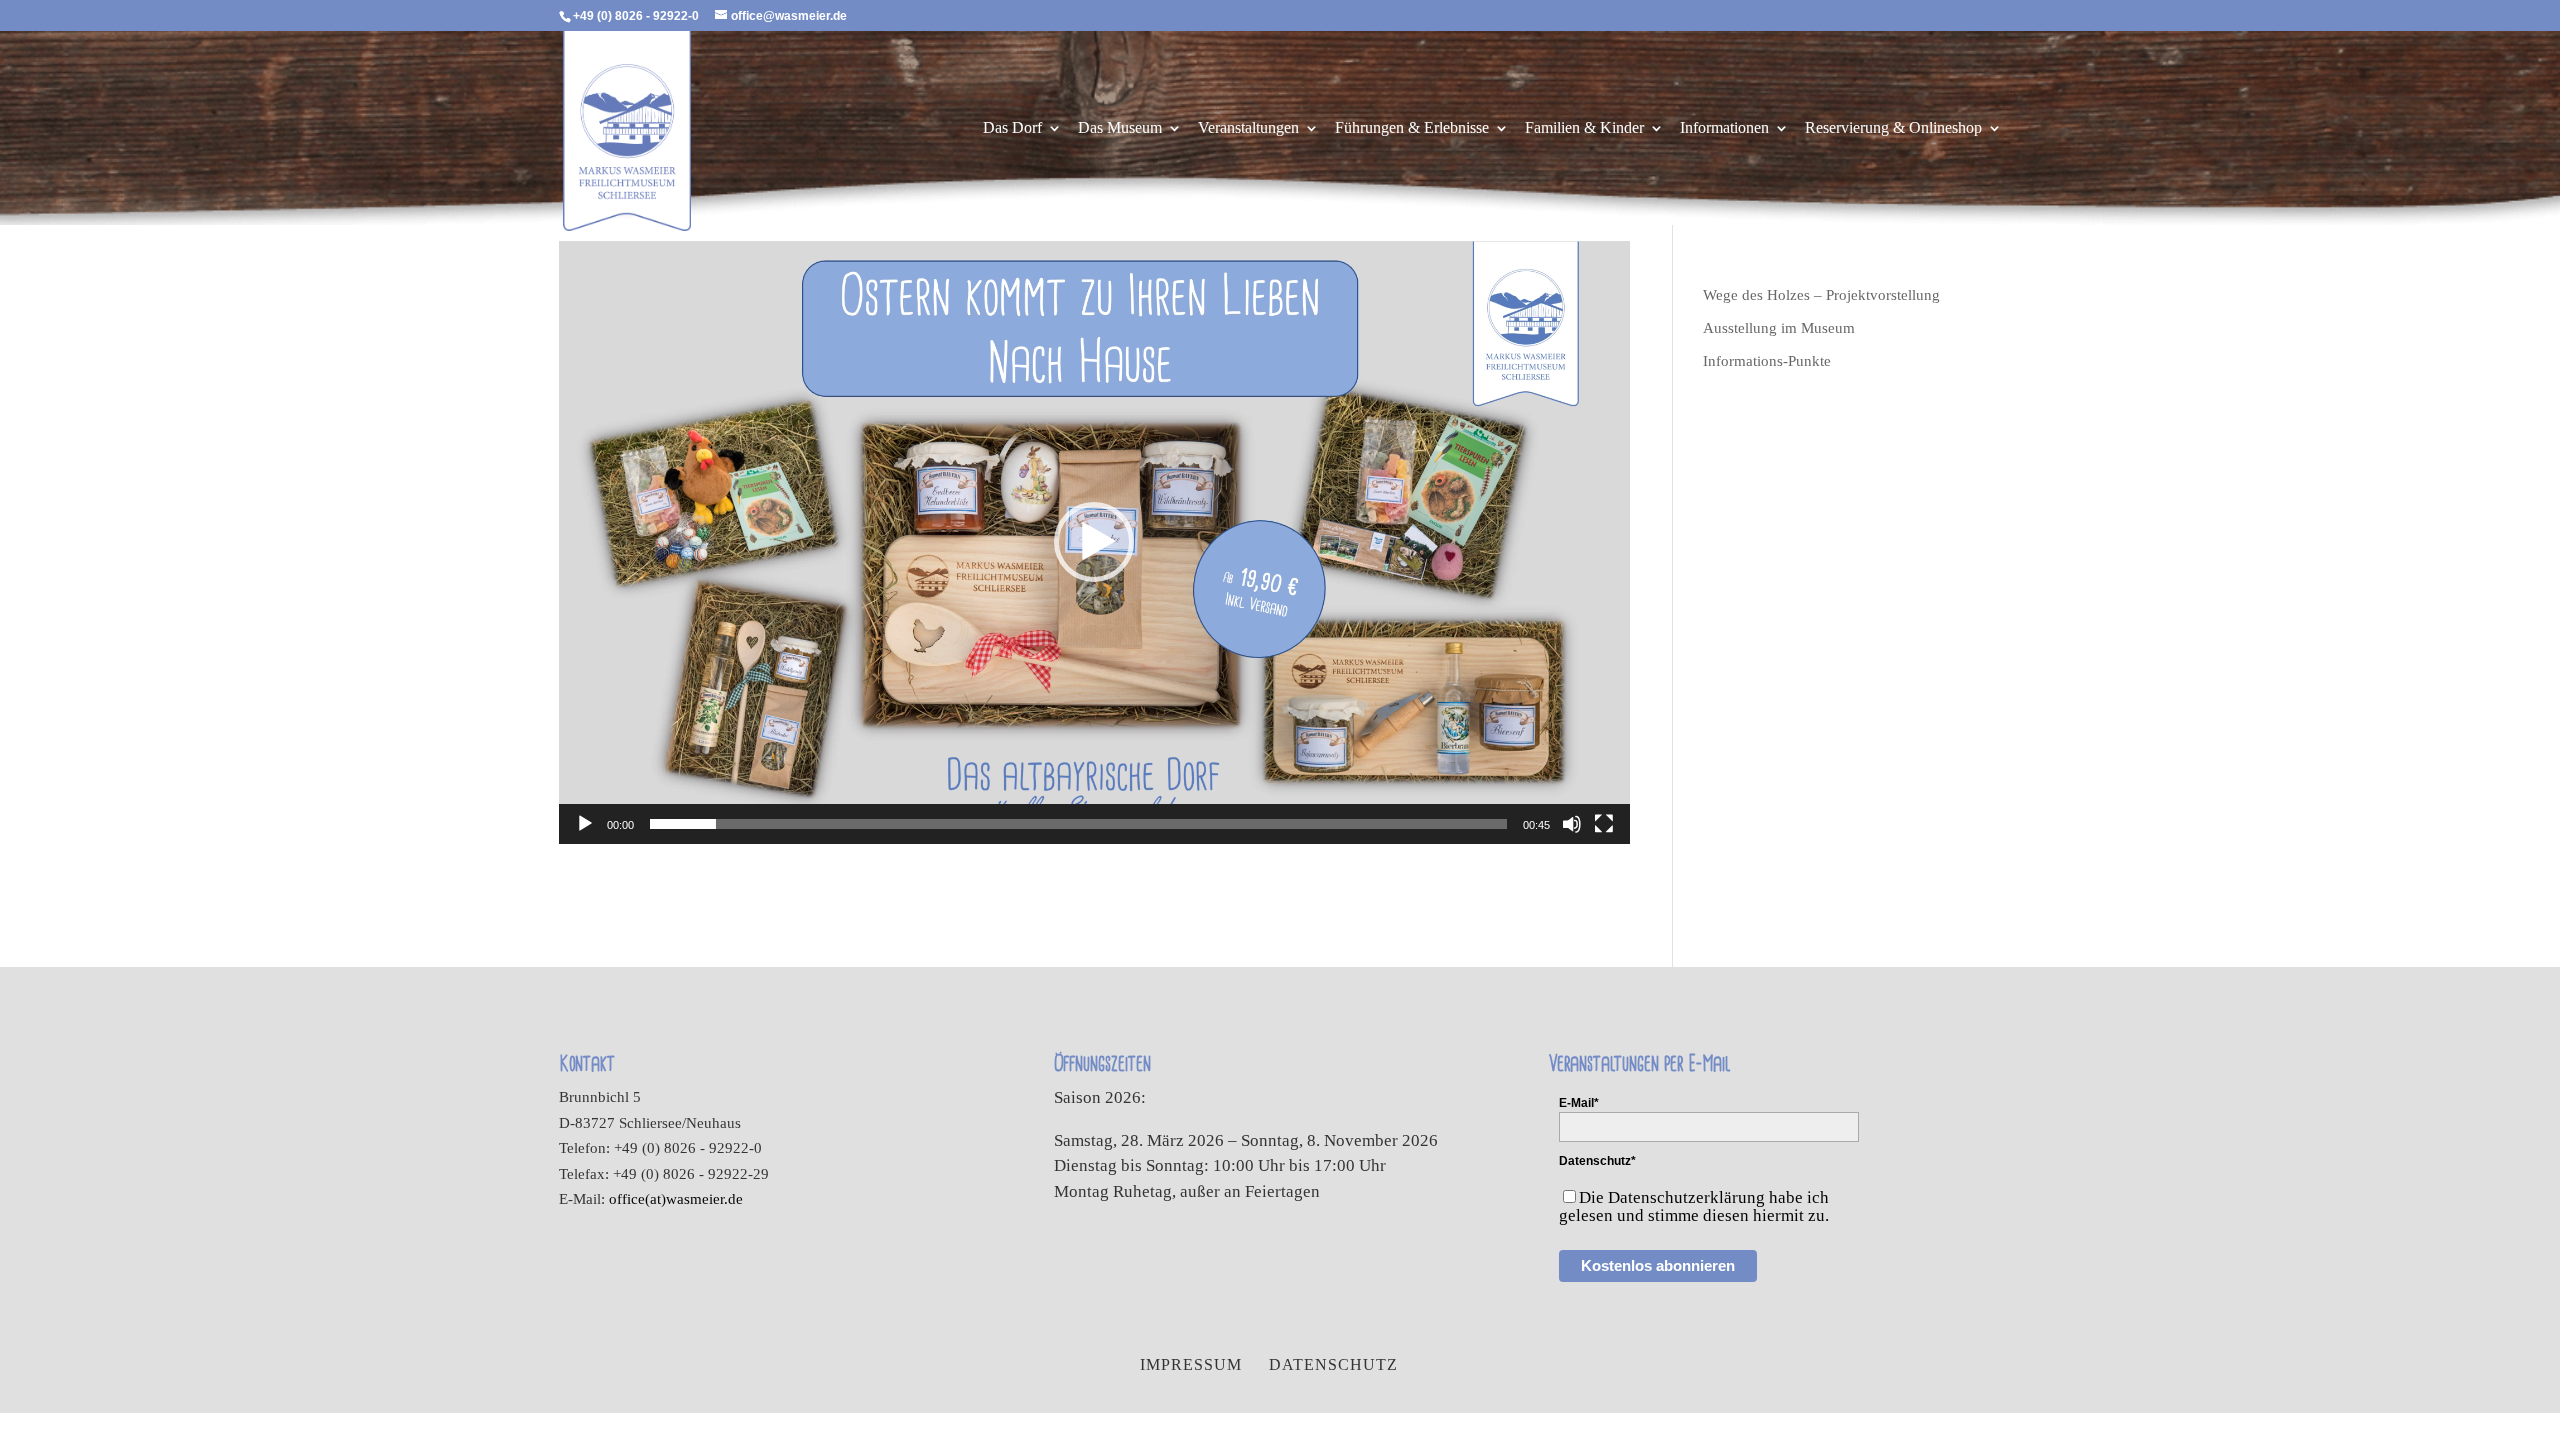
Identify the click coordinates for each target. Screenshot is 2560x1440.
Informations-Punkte (1767, 361)
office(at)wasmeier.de (676, 1199)
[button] (1094, 542)
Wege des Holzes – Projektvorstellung (1821, 295)
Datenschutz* (1597, 1161)
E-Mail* (1579, 1103)
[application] (1094, 542)
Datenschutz (1333, 1364)
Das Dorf (1012, 128)
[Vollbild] (1604, 824)
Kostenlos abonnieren (1658, 1265)
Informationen (1724, 128)
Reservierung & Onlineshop (1893, 128)
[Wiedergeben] (585, 824)
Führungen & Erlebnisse (1412, 128)
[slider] (1078, 824)
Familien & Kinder (1584, 128)
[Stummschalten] (1572, 824)
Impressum (1191, 1364)
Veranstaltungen (1248, 128)
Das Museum (1120, 128)
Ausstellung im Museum (1779, 328)
